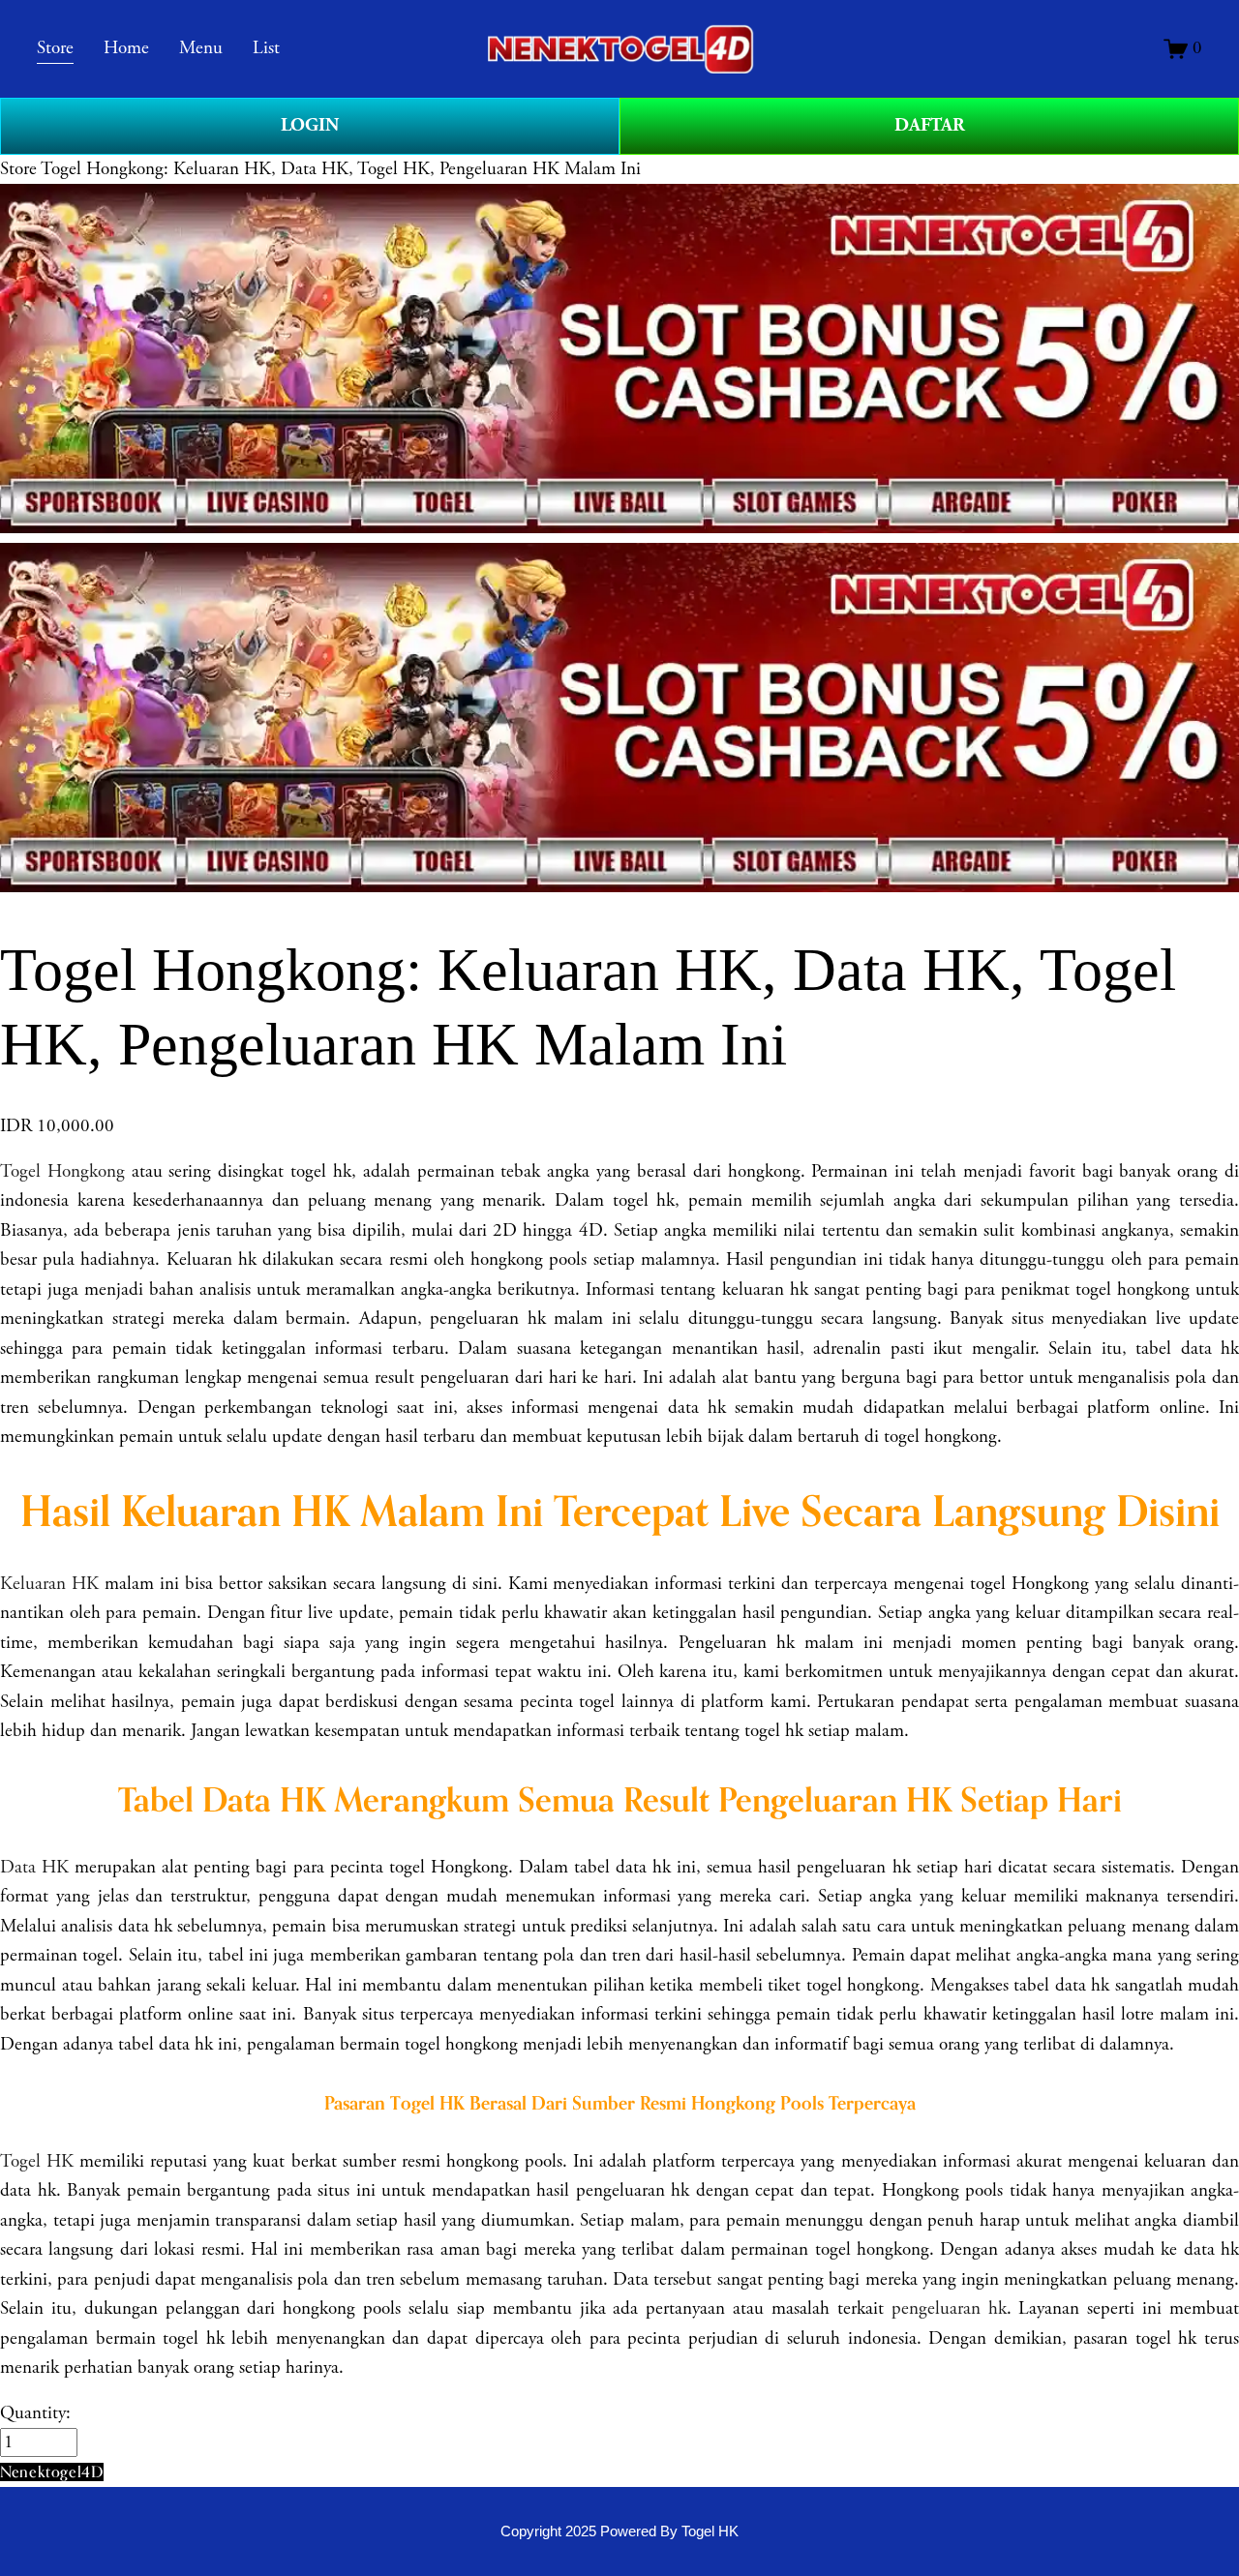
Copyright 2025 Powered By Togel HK (619, 2531)
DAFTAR (930, 125)
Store (18, 169)
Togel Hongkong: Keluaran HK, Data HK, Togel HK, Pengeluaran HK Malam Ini (341, 169)
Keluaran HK (49, 1584)
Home (126, 48)
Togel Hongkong (62, 1172)
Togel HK (37, 2162)
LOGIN (310, 125)
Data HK (34, 1868)
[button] (52, 2472)
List (266, 48)
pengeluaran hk (949, 2309)
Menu (201, 48)
